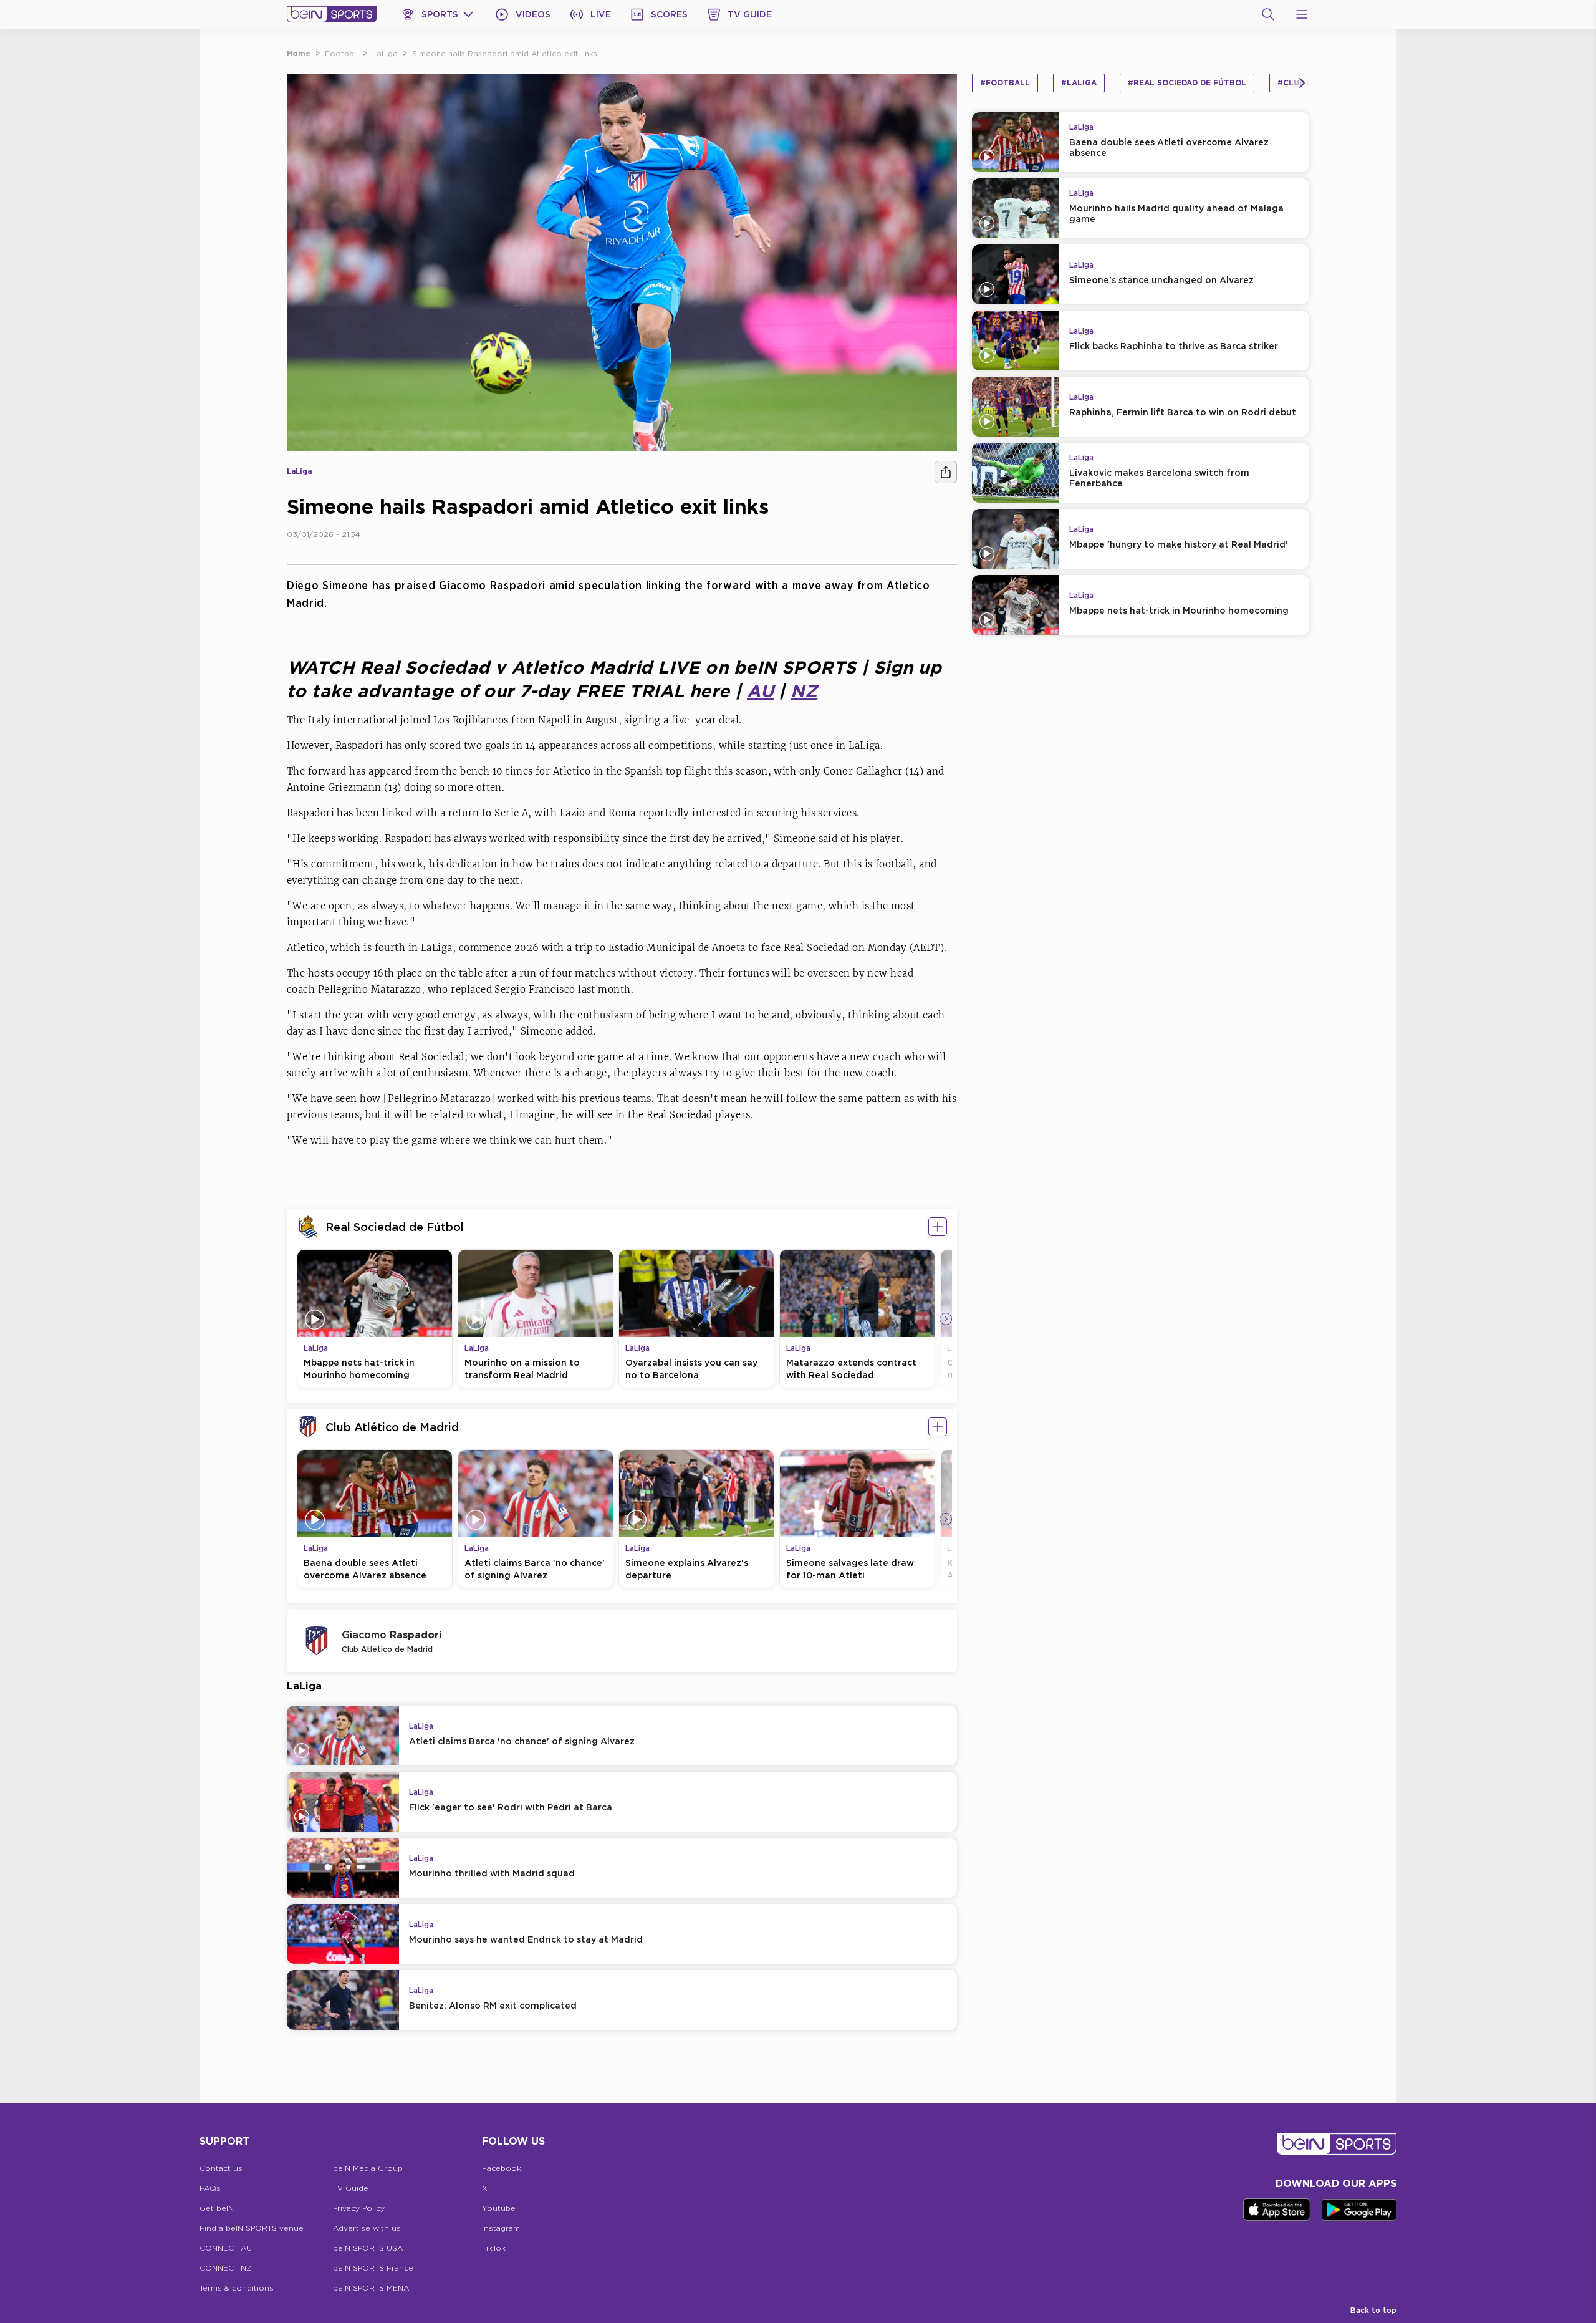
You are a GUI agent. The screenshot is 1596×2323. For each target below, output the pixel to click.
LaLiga (385, 53)
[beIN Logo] (332, 14)
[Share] (946, 472)
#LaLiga (1079, 83)
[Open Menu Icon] (1302, 14)
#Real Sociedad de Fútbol (1187, 83)
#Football (1005, 83)
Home (299, 53)
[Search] (1268, 14)
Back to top (1373, 2310)
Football (341, 53)
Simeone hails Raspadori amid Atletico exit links (505, 53)
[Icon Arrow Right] (946, 1319)
